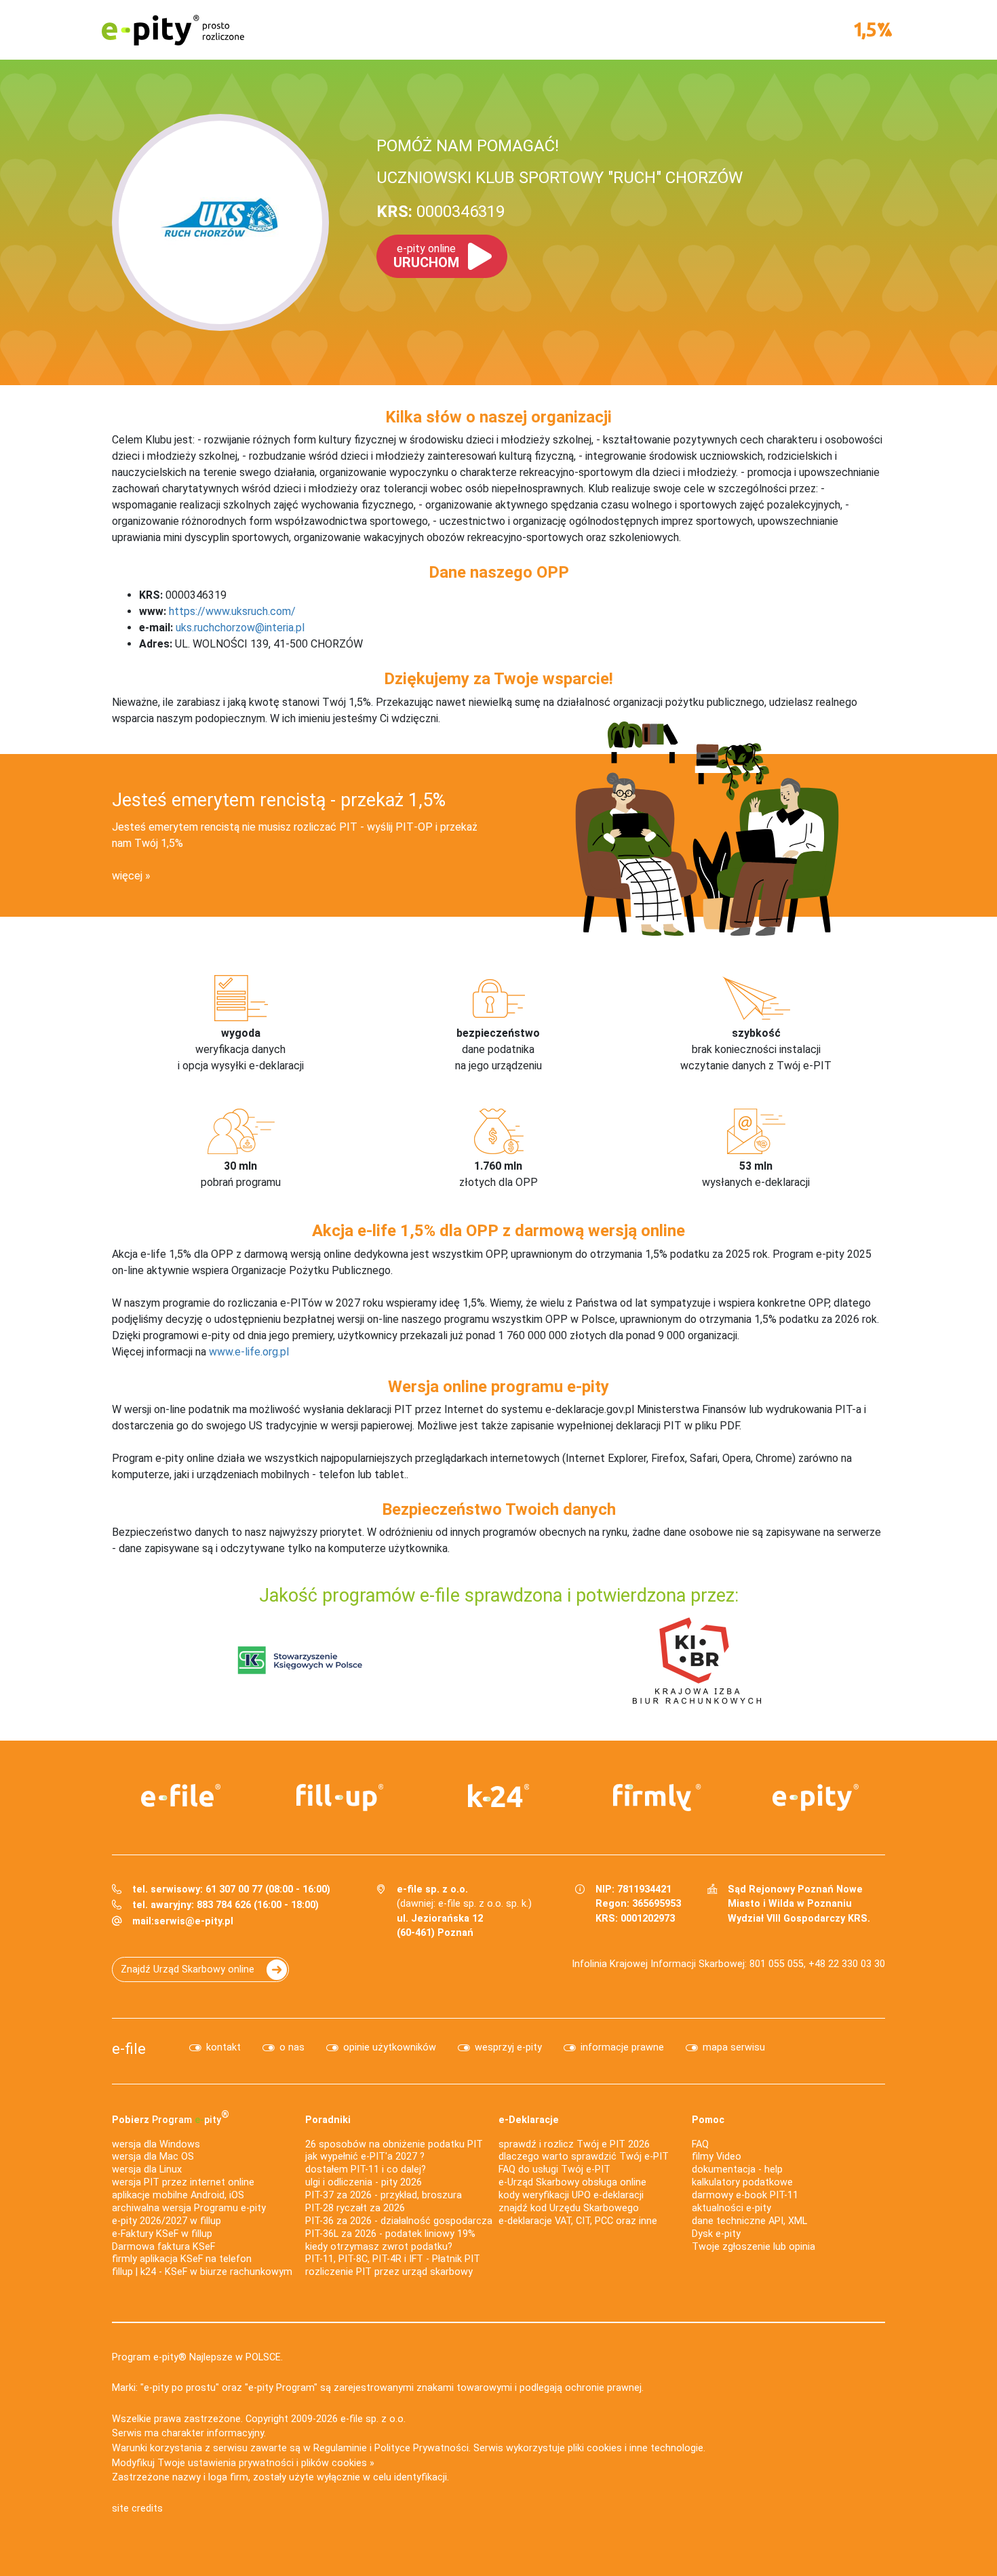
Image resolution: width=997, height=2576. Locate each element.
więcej (127, 876)
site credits (137, 2509)
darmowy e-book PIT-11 (745, 2195)
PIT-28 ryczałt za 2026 (355, 2208)
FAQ (700, 2144)
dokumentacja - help (737, 2169)
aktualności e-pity (731, 2208)
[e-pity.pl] (816, 1798)
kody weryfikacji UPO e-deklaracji (571, 2195)
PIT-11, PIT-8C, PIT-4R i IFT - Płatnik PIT (393, 2259)
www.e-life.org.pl (249, 1352)
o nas (292, 2047)
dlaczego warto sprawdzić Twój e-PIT (584, 2157)
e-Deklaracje (529, 2120)
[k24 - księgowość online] (498, 1796)
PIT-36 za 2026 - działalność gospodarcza (399, 2221)
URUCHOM (426, 256)
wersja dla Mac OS (153, 2157)
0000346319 (441, 212)
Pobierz (171, 2117)
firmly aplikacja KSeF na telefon (182, 2259)
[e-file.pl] (181, 1796)
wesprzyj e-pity (508, 2047)
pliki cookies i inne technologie (636, 2448)
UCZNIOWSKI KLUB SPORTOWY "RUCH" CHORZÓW (560, 178)
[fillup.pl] (340, 1798)
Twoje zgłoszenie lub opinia (754, 2247)
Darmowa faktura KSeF (163, 2247)
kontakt (223, 2047)
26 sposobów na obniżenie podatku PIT (394, 2144)
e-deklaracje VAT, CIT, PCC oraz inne (578, 2221)
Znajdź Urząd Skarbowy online (188, 1969)
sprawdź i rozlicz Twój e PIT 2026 (574, 2144)
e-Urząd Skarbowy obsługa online (572, 2182)
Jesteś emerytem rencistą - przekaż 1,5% (279, 800)
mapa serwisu (734, 2047)
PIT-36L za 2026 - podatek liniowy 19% (390, 2234)
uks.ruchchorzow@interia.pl (240, 628)
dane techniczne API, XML (749, 2221)
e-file (129, 2048)
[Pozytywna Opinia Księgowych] (300, 1660)
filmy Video (717, 2157)
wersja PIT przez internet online (183, 2182)
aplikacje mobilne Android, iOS (178, 2195)
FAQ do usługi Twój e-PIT (554, 2169)
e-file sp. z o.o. (373, 2419)
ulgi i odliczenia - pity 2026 (364, 2182)
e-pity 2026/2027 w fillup (167, 2221)
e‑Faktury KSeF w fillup (162, 2234)
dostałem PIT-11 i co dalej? (366, 2169)
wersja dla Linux (147, 2169)
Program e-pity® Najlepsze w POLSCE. (197, 2357)
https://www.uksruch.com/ (232, 611)
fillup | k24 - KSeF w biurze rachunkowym (202, 2272)
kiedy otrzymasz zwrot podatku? (379, 2247)
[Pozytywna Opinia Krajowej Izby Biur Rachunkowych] (697, 1660)
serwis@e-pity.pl (194, 1921)
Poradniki (328, 2120)
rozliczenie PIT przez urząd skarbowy (389, 2272)
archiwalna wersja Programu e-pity (189, 2208)
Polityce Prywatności (422, 2448)
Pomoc (708, 2120)
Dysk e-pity (716, 2234)
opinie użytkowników (390, 2047)
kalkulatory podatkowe (742, 2182)
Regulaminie (340, 2448)
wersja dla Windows (156, 2144)
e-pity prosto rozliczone (173, 30)
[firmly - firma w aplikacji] (657, 1798)
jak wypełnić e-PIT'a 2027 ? (365, 2157)
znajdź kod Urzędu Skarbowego (569, 2208)
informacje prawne (622, 2047)
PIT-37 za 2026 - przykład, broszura (384, 2195)
